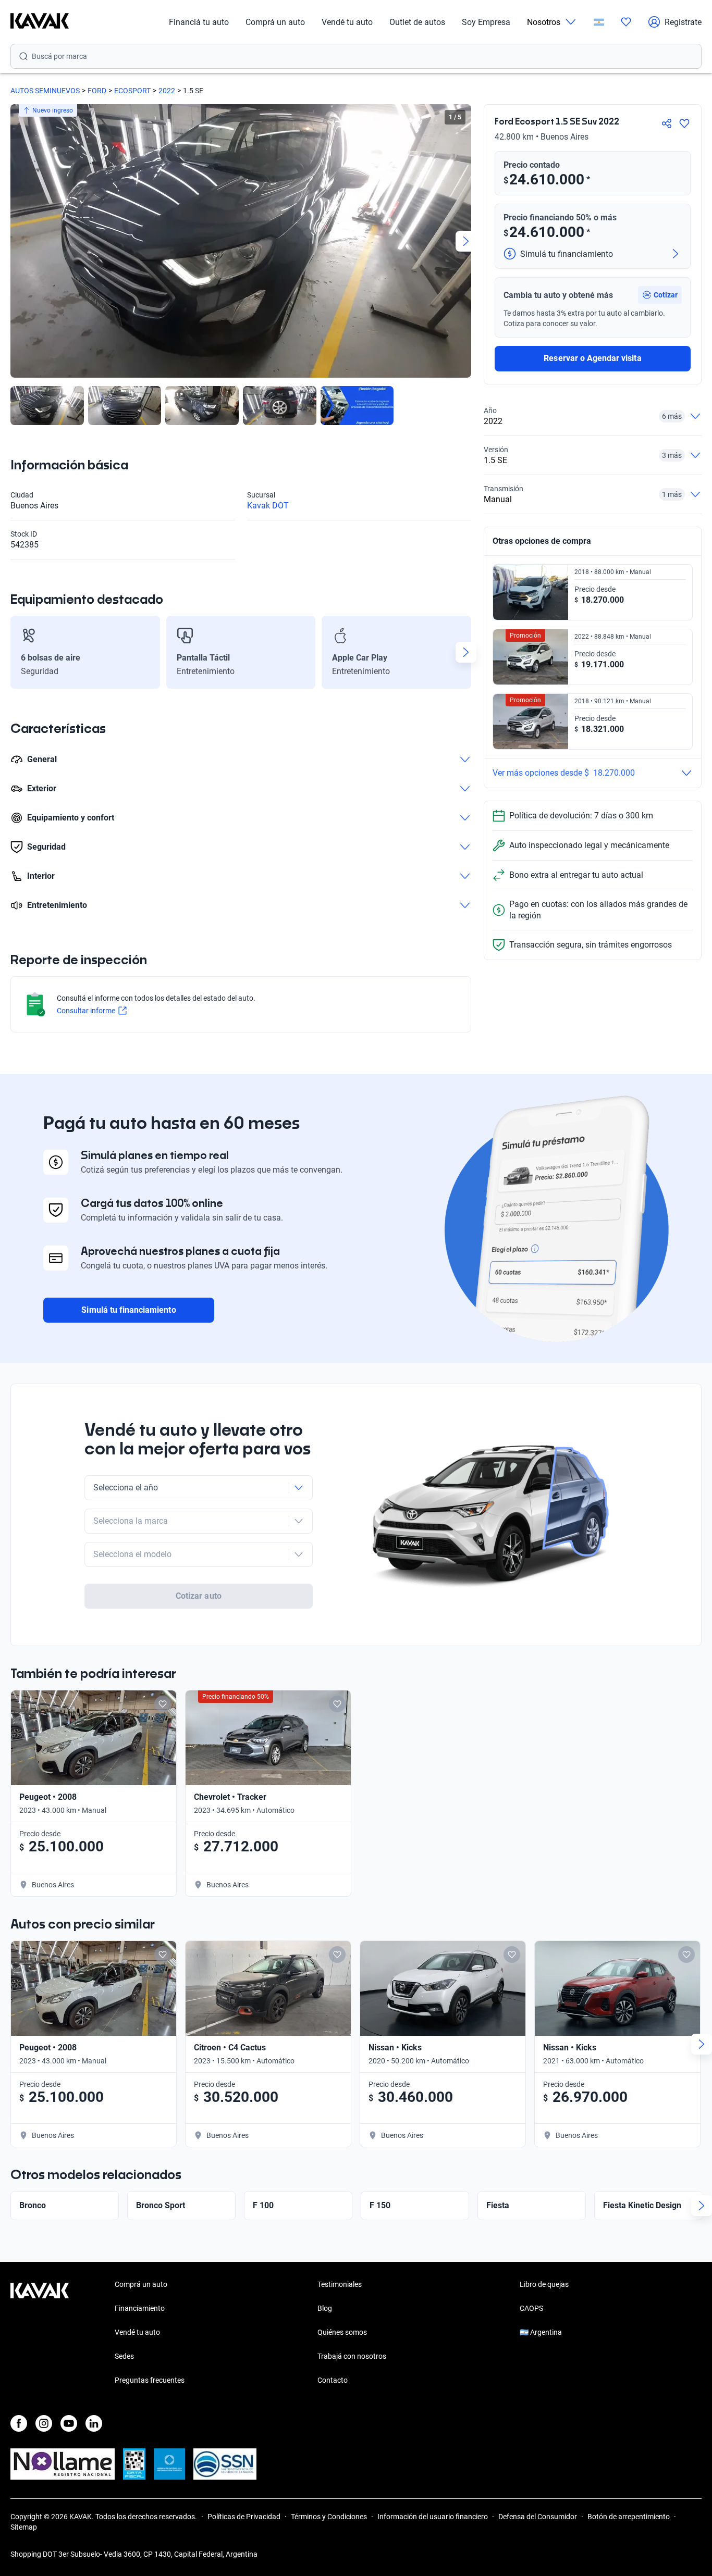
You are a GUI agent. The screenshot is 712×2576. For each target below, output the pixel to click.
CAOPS (531, 2308)
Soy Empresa (486, 22)
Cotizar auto (199, 1596)
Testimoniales (340, 2284)
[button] (660, 295)
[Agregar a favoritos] (684, 123)
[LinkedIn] (94, 2423)
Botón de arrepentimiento (629, 2517)
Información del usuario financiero (433, 2517)
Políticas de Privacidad (244, 2517)
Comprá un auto (275, 22)
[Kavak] (40, 22)
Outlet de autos (417, 22)
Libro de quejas (544, 2284)
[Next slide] (466, 241)
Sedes (124, 2356)
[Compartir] (667, 123)
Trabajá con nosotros (352, 2356)
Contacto (333, 2380)
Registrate (683, 22)
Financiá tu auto (199, 22)
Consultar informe (86, 1011)
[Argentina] (599, 22)
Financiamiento (140, 2308)
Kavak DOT (268, 506)
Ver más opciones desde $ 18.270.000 (564, 773)
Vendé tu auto (347, 22)
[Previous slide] (16, 241)
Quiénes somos (342, 2332)
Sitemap (24, 2527)
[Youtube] (69, 2423)
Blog (325, 2308)
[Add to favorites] (163, 1704)
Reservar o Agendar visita (592, 358)
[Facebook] (19, 2423)
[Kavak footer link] (40, 2333)
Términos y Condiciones (329, 2517)
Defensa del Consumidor (538, 2517)
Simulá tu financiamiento (128, 1310)
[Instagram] (44, 2423)
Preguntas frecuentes (150, 2380)
